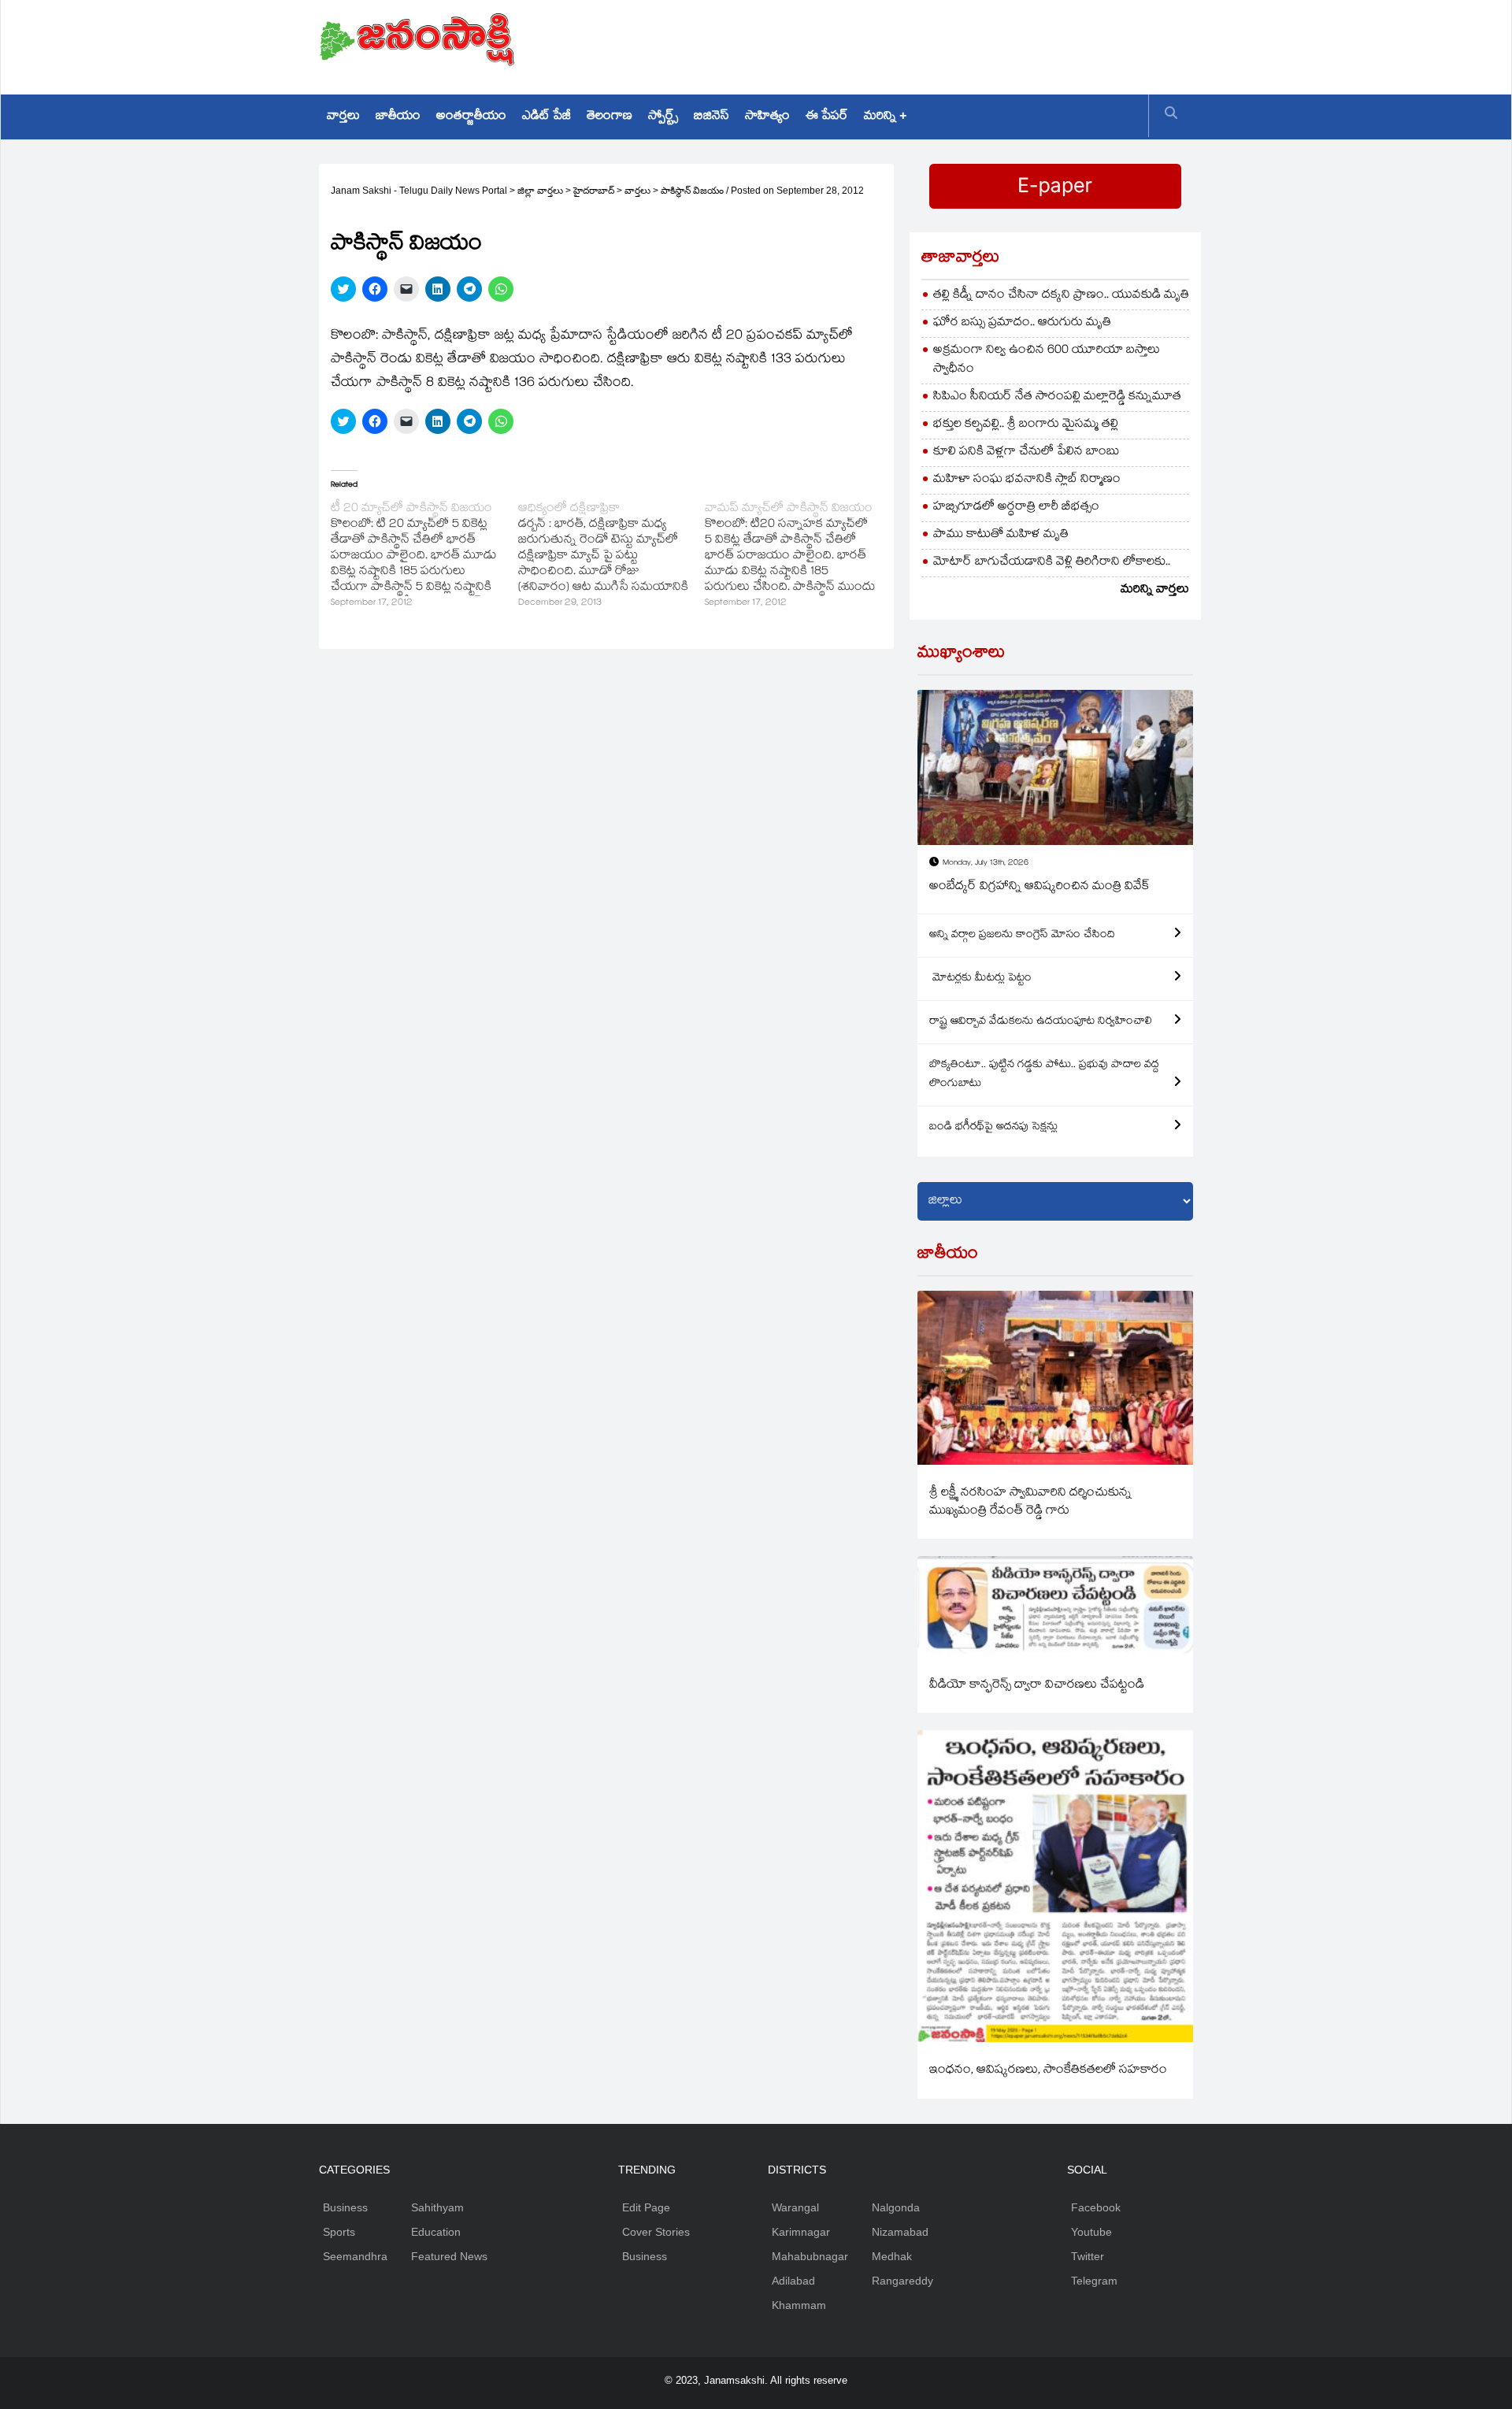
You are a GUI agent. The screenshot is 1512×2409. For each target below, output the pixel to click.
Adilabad (793, 2281)
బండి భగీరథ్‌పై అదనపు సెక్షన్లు (993, 1128)
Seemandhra (355, 2256)
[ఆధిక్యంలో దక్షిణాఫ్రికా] (612, 557)
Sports (339, 2232)
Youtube (1091, 2232)
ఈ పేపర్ (827, 117)
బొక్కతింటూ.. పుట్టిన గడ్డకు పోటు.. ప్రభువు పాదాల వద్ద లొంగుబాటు (1044, 1075)
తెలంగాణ (610, 117)
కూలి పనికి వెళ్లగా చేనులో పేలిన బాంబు (1027, 452)
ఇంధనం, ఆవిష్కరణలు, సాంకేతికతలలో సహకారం (1048, 2071)
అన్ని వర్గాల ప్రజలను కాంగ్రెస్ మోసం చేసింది (1022, 936)
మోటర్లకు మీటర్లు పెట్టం (980, 979)
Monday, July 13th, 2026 (986, 864)
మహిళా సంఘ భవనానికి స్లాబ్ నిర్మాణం (1027, 480)
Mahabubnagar (810, 2256)
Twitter (1088, 2256)
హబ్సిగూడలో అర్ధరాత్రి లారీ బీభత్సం (1016, 508)
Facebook (1096, 2207)
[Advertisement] (906, 43)
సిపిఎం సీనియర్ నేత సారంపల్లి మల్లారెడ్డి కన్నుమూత (1057, 397)
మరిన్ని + (885, 117)
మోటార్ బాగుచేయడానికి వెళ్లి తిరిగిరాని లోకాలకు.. (1052, 563)
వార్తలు (343, 117)
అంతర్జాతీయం (471, 117)
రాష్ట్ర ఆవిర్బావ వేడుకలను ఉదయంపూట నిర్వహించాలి (1041, 1022)
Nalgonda (896, 2207)
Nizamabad (900, 2232)
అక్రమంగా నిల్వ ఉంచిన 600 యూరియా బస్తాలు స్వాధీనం (1047, 360)
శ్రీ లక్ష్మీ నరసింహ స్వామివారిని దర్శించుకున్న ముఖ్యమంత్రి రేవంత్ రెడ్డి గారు (1030, 1503)
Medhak (892, 2256)
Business (345, 2207)
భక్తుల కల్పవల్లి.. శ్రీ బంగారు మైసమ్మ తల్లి (1026, 425)
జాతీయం (398, 117)
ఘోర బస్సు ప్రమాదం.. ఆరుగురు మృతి (1022, 323)
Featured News (449, 2256)
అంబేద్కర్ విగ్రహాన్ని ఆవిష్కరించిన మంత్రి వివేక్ (1039, 887)
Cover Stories (656, 2232)
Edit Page (646, 2207)
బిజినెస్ (712, 117)
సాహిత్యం (767, 117)
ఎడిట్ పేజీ (547, 117)
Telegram (1094, 2281)
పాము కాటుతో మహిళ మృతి (1001, 535)
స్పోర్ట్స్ (663, 117)
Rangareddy (902, 2281)
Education (436, 2232)
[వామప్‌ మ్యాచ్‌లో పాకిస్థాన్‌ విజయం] (799, 557)
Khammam (799, 2305)
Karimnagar (801, 2232)
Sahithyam (437, 2207)
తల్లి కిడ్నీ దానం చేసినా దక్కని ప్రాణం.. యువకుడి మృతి (1061, 296)
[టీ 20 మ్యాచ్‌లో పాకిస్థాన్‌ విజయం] (424, 557)
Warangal (795, 2207)
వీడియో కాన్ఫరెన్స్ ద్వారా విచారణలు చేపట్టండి (1037, 1686)
